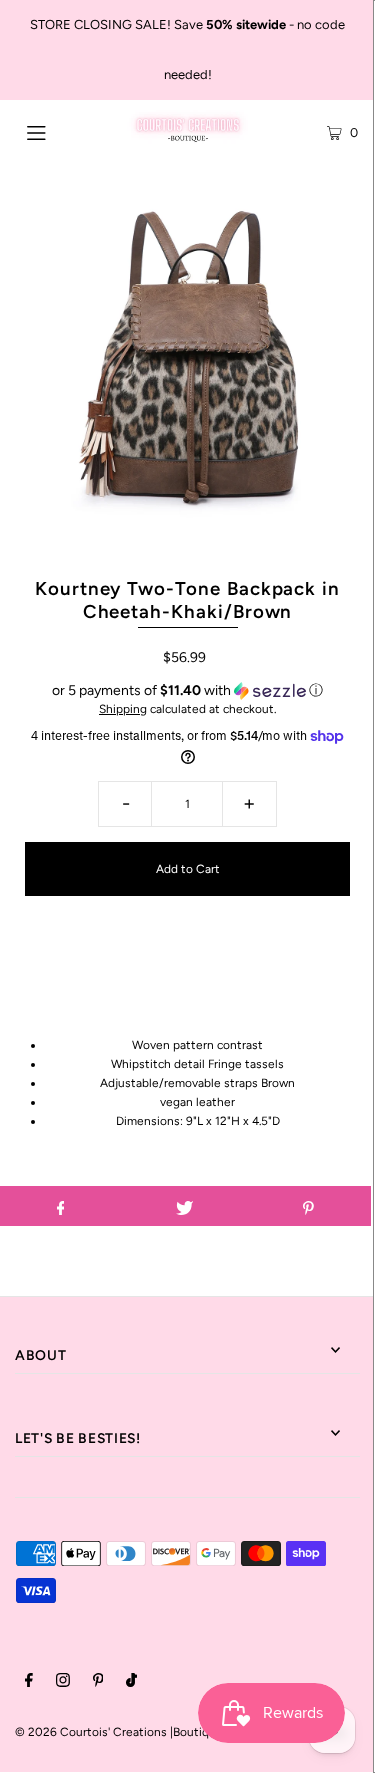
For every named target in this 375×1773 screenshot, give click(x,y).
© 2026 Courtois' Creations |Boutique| (120, 1732)
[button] (187, 691)
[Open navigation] (59, 131)
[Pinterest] (98, 1683)
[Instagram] (63, 1683)
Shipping (123, 709)
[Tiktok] (131, 1683)
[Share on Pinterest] (308, 1206)
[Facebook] (29, 1683)
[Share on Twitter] (184, 1206)
